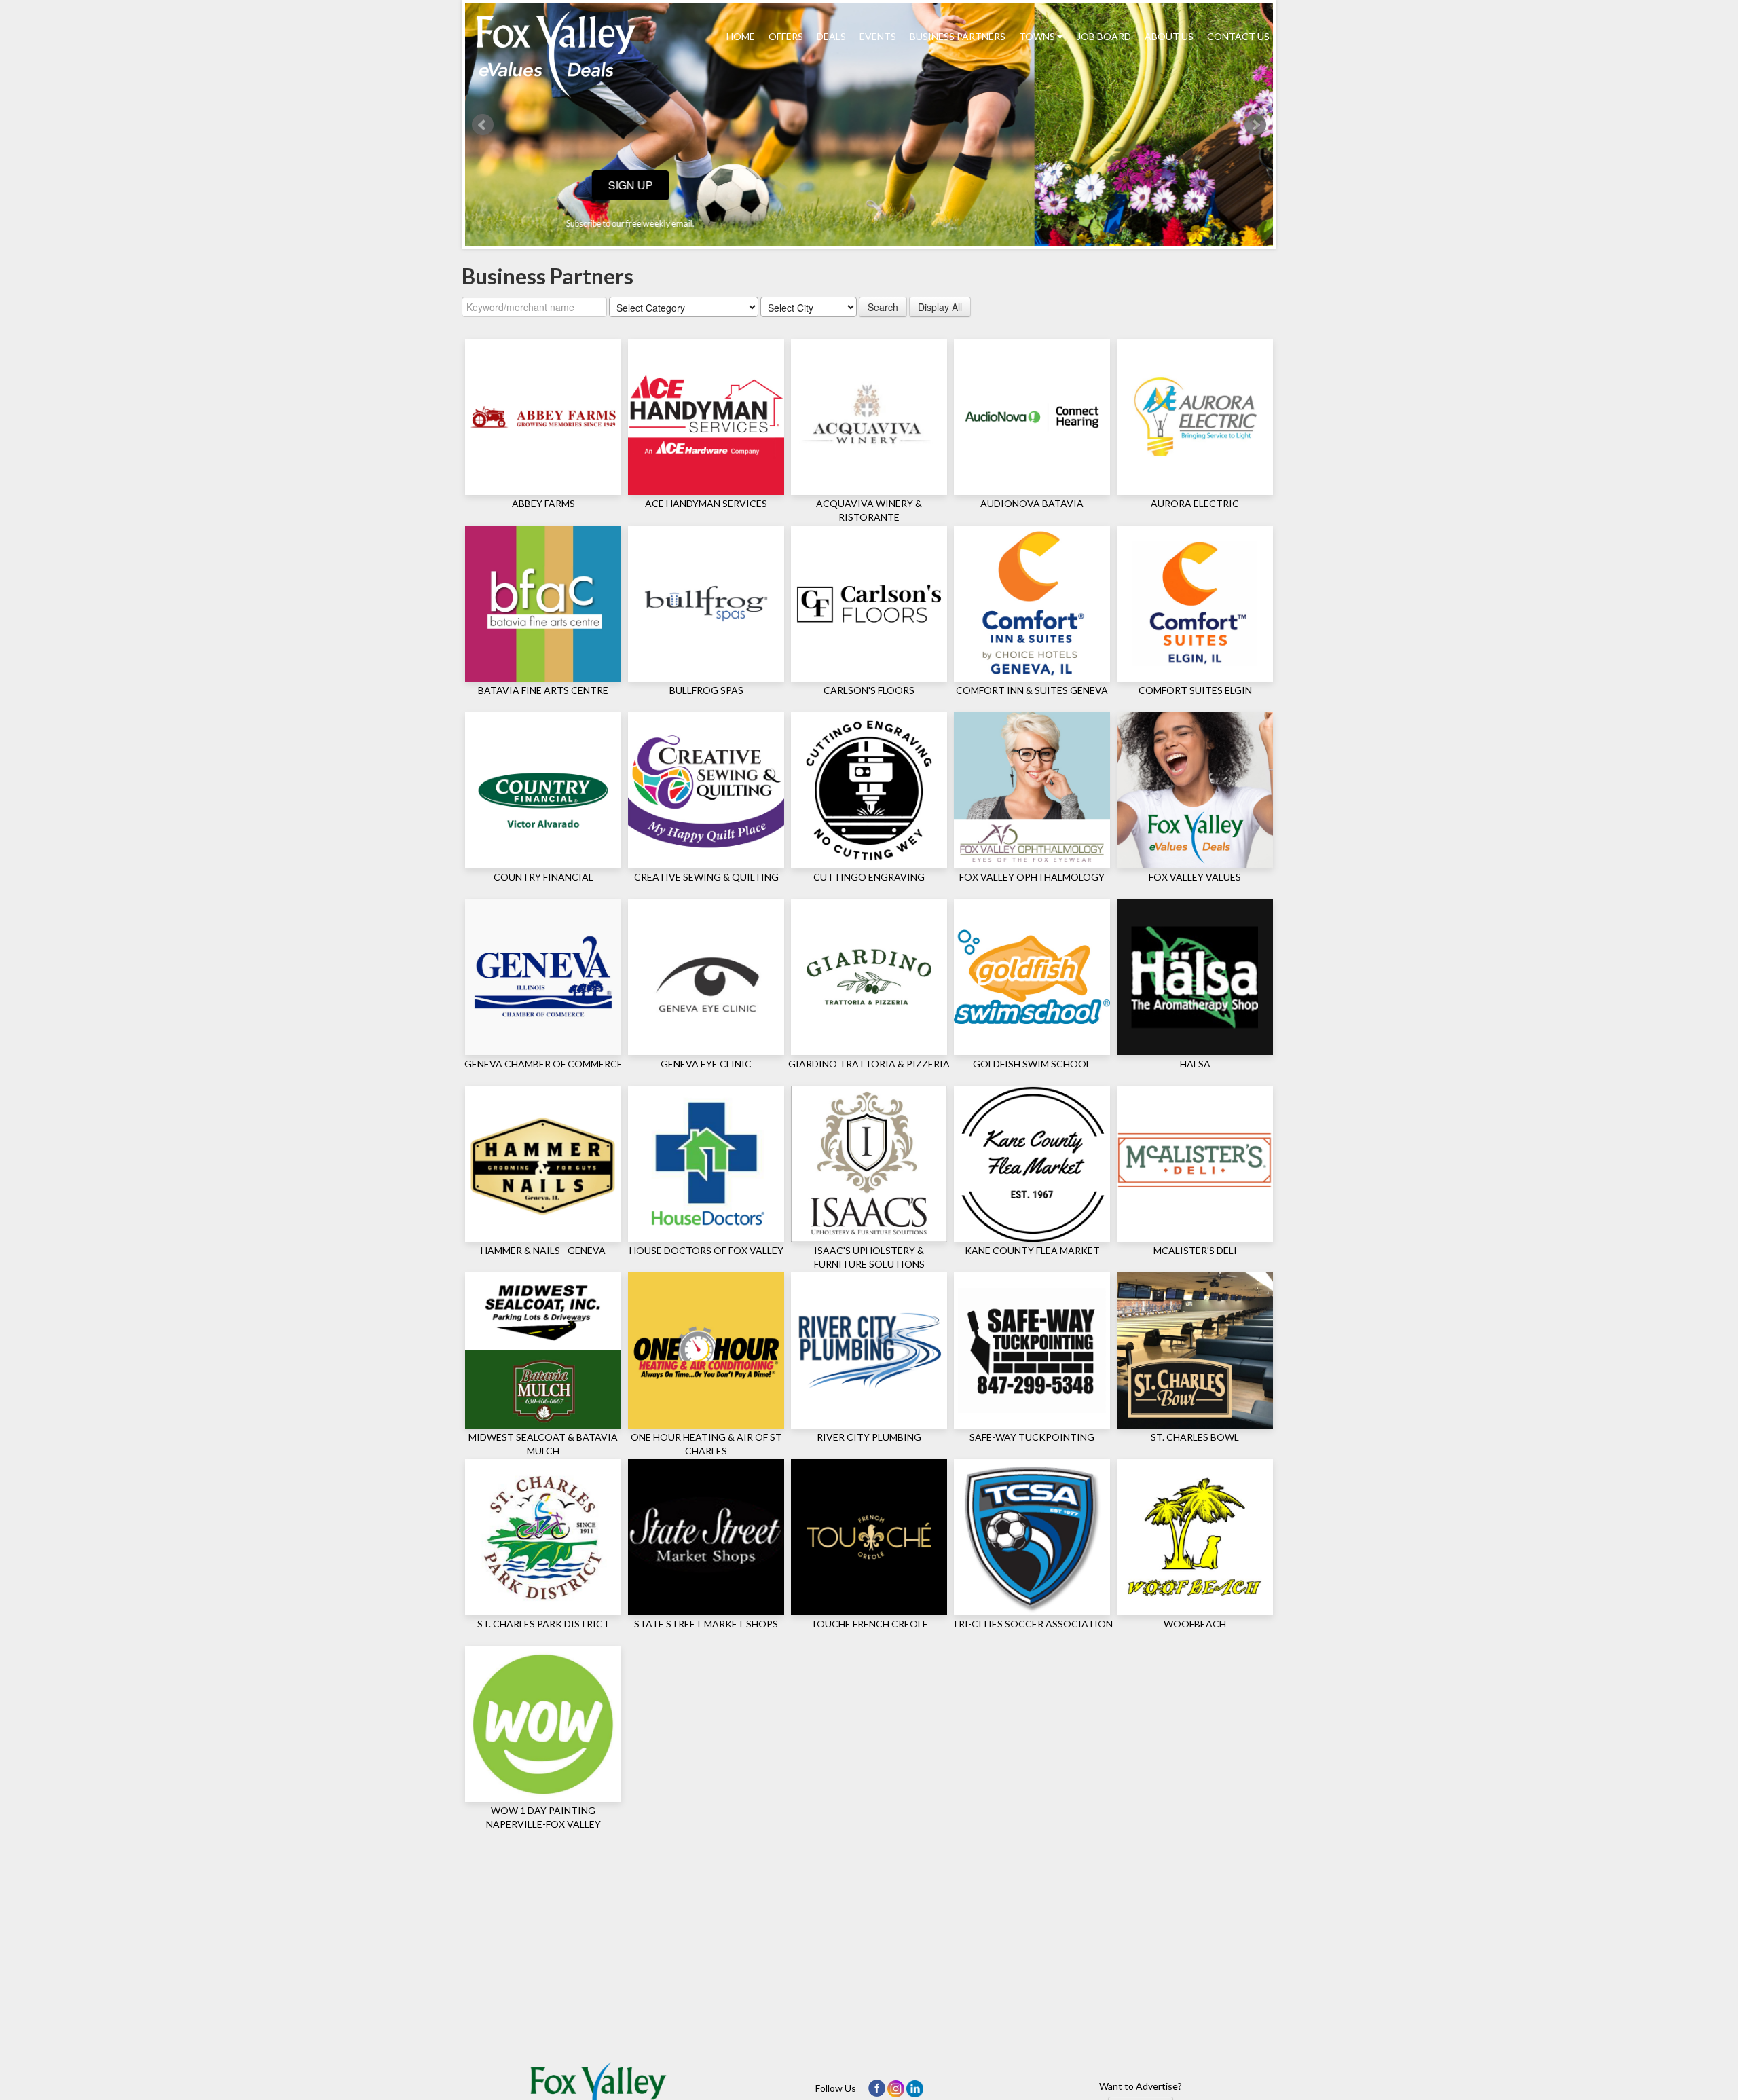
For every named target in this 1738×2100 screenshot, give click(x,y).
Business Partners (958, 36)
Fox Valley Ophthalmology (1032, 877)
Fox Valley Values (1195, 877)
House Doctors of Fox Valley (706, 1250)
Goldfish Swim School (1032, 1064)
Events (878, 36)
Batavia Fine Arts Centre (543, 690)
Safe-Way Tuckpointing (1032, 1437)
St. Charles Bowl (1195, 1437)
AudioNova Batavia (1032, 503)
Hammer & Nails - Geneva (543, 1250)
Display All (940, 307)
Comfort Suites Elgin (1195, 690)
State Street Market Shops (706, 1624)
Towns (1038, 36)
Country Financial (543, 877)
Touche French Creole (869, 1624)
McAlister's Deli (1195, 1250)
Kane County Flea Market (1032, 1250)
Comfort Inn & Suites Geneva (1032, 690)
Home (741, 36)
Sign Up (869, 185)
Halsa (1195, 1064)
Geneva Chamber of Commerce (543, 1064)
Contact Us (1238, 36)
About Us (1169, 36)
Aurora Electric (1195, 503)
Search (883, 307)
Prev (483, 125)
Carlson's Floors (869, 690)
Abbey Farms (543, 503)
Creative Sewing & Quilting (706, 877)
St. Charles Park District (543, 1624)
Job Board (1104, 36)
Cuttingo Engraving (869, 877)
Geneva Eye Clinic (706, 1064)
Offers (786, 36)
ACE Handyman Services (706, 503)
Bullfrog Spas (706, 690)
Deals (831, 36)
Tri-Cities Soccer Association (1032, 1624)
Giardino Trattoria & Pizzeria (869, 1064)
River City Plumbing (869, 1437)
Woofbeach (1195, 1624)
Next (1255, 125)
